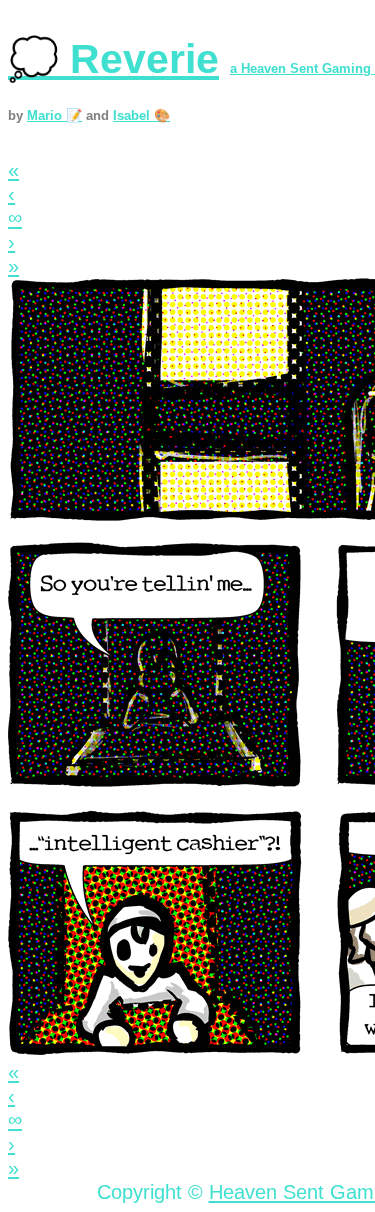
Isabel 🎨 (141, 115)
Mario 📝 (54, 115)
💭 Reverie (113, 59)
